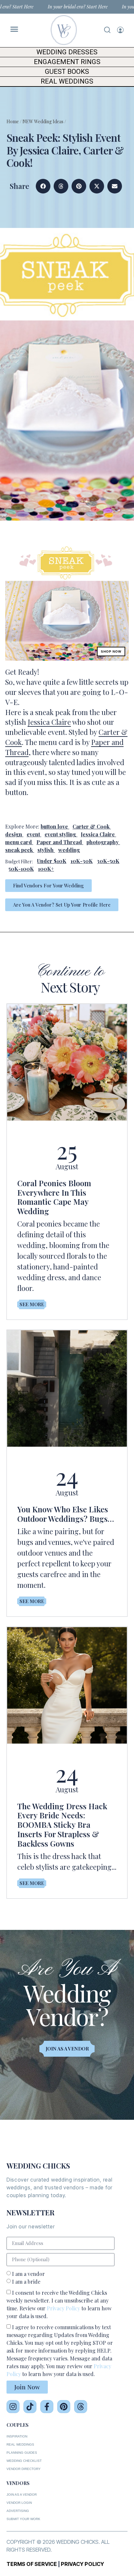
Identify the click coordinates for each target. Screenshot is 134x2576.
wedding (69, 850)
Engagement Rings (67, 62)
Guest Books (67, 72)
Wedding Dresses (67, 52)
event (33, 834)
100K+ (46, 869)
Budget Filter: (19, 862)
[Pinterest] (64, 2407)
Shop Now (111, 651)
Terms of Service (32, 2564)
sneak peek (19, 850)
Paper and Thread (59, 842)
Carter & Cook (91, 826)
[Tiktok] (30, 2407)
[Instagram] (13, 2407)
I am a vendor (28, 2274)
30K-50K (108, 861)
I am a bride (26, 2282)
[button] (43, 186)
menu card (19, 842)
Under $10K (52, 861)
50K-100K (21, 869)
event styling (60, 834)
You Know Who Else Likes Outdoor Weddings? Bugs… (66, 1514)
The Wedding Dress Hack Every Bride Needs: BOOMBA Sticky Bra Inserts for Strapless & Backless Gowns (62, 1825)
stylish (46, 850)
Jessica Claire (49, 722)
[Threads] (81, 2407)
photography (103, 842)
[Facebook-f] (47, 2407)
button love (54, 826)
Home (13, 121)
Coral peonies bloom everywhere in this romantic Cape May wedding (54, 1197)
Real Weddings (67, 81)
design (14, 834)
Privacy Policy (63, 2308)
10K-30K (82, 861)
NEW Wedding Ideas (43, 121)
